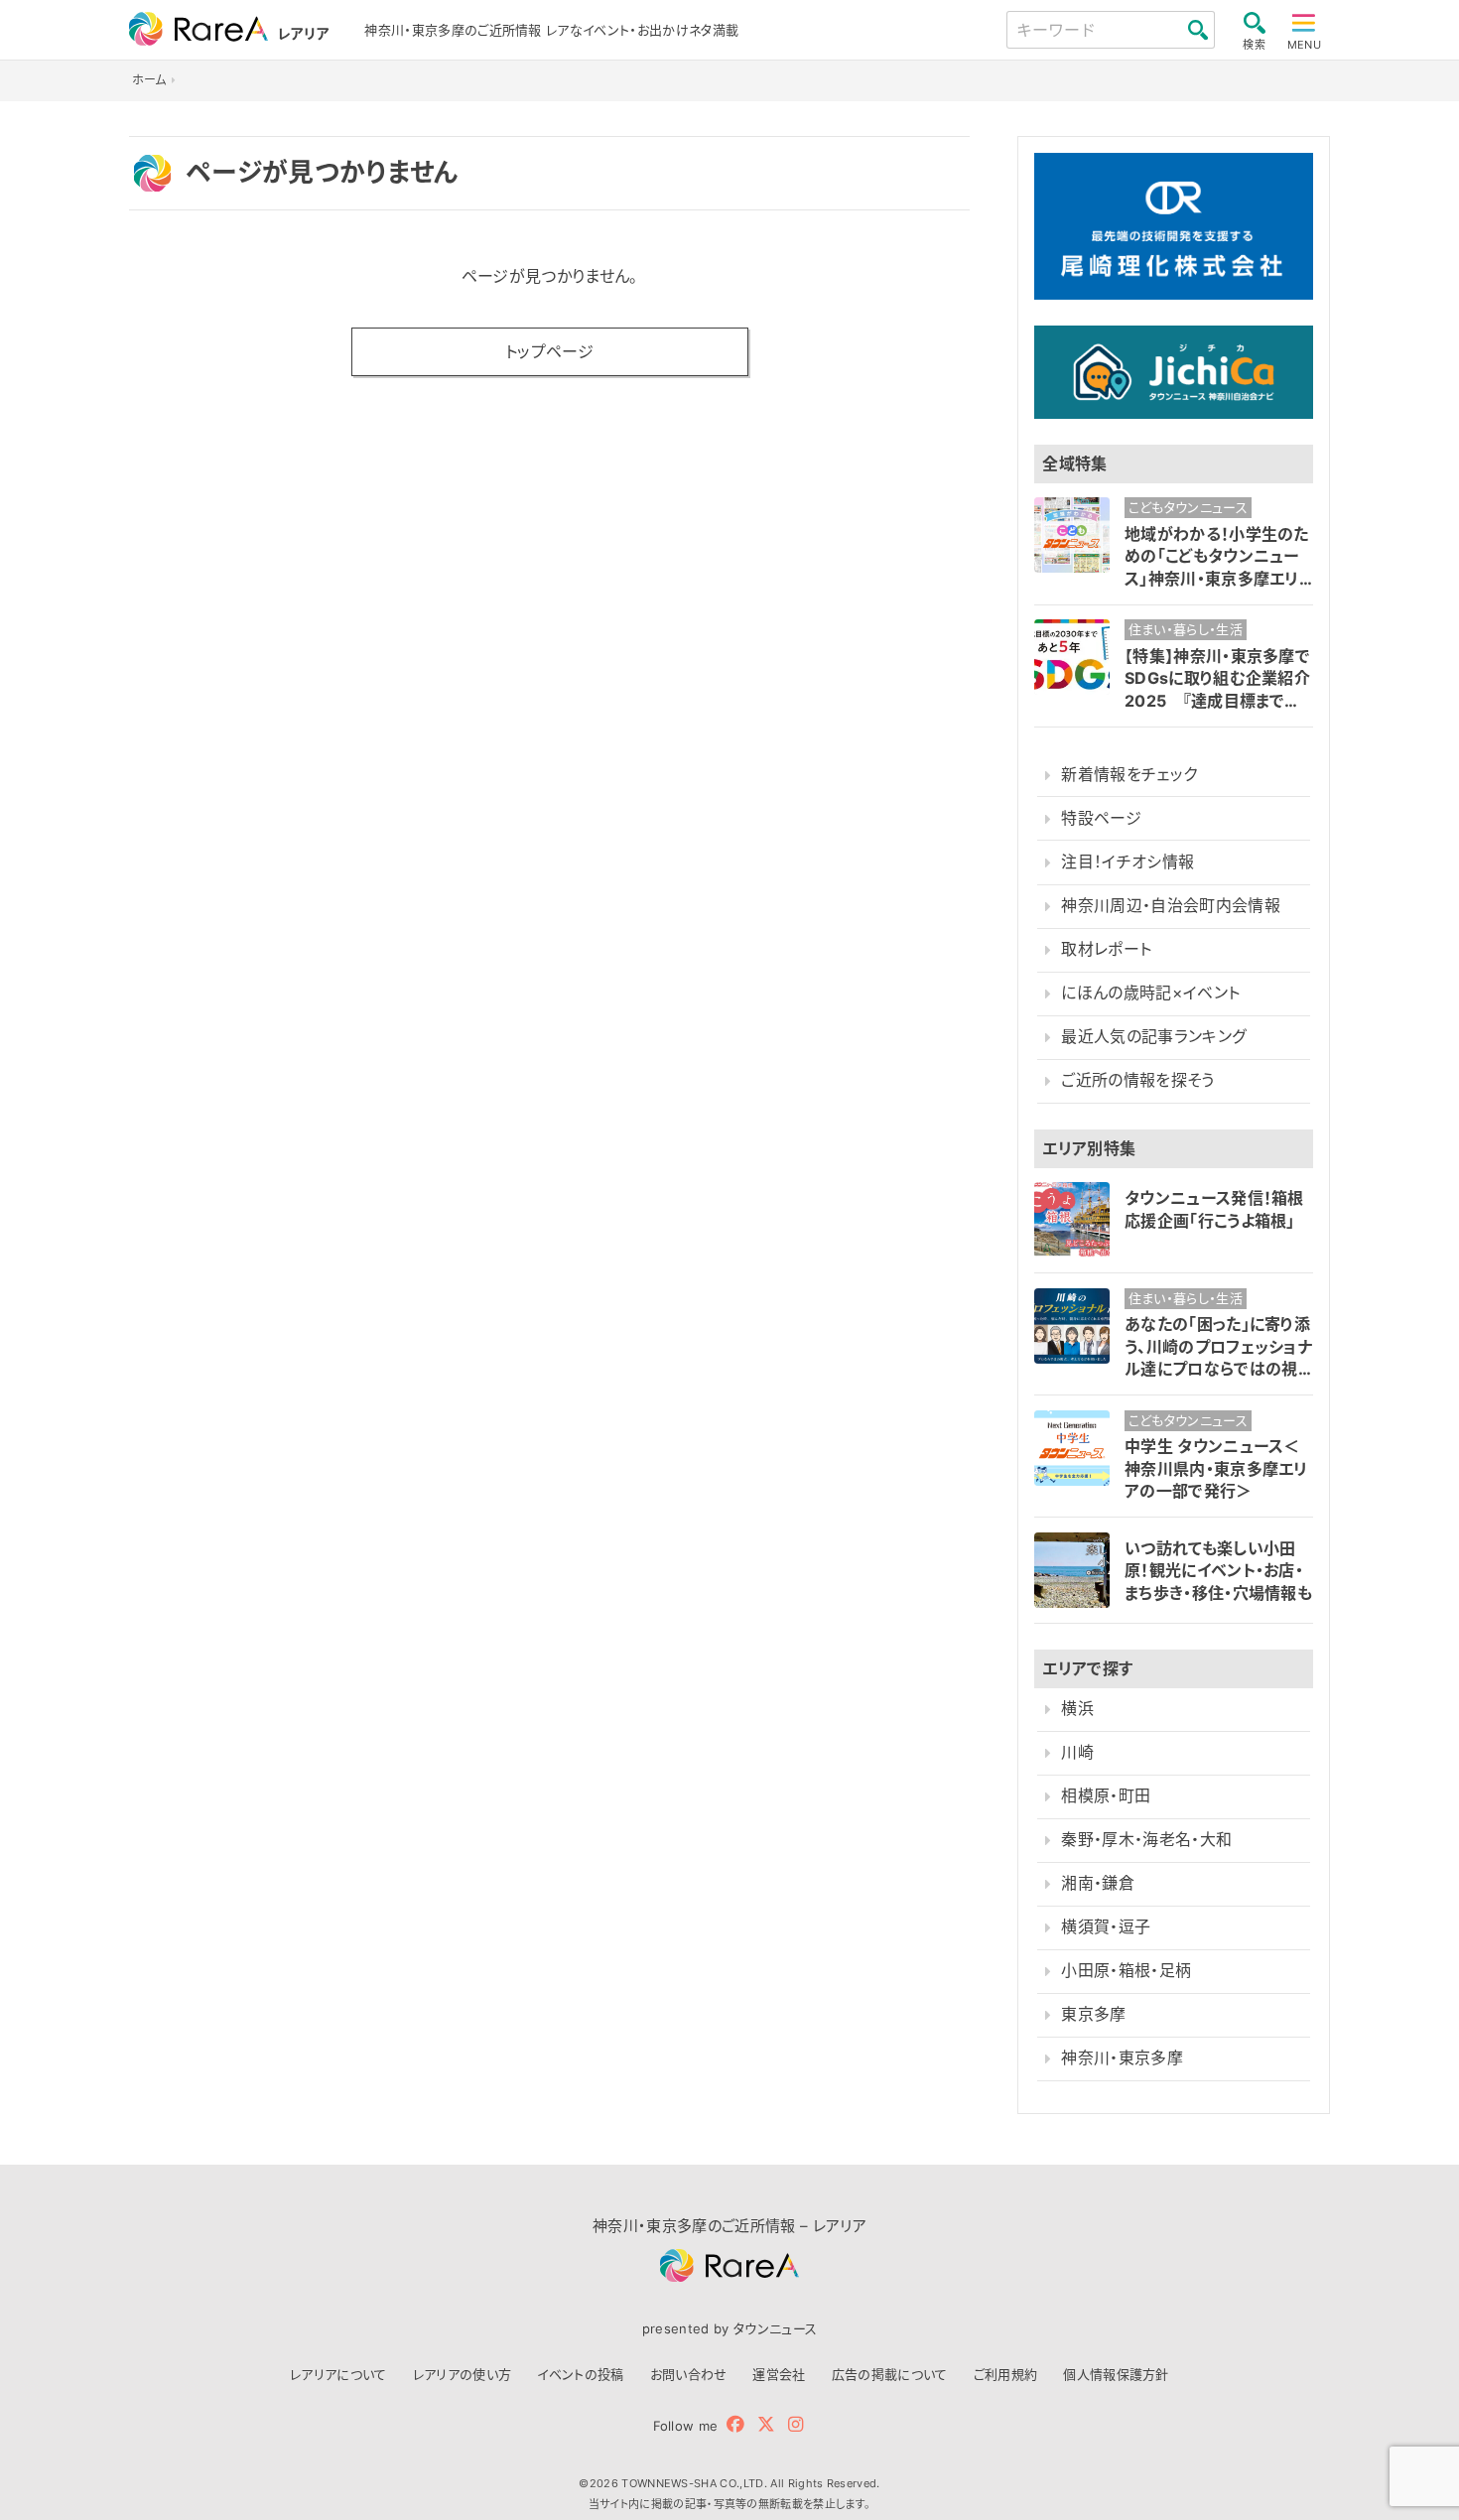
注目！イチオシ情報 (1127, 862)
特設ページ (1101, 818)
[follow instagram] (796, 2424)
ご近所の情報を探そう (1137, 1080)
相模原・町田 (1106, 1796)
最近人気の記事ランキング (1154, 1037)
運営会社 (779, 2374)
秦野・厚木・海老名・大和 (1146, 1840)
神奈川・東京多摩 (1122, 2058)
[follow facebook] (735, 2424)
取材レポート (1106, 949)
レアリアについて (338, 2374)
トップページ (549, 351)
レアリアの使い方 (463, 2374)
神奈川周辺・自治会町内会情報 (1170, 906)
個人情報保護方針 (1116, 2374)
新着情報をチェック (1129, 775)
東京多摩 (1093, 2014)
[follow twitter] (766, 2424)
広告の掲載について (890, 2374)
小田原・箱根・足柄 (1126, 1971)
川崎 (1077, 1752)
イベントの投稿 (580, 2374)
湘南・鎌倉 (1098, 1883)
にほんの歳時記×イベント (1150, 993)
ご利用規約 (1006, 2374)
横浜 (1077, 1709)
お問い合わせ (689, 2374)
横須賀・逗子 (1106, 1927)
